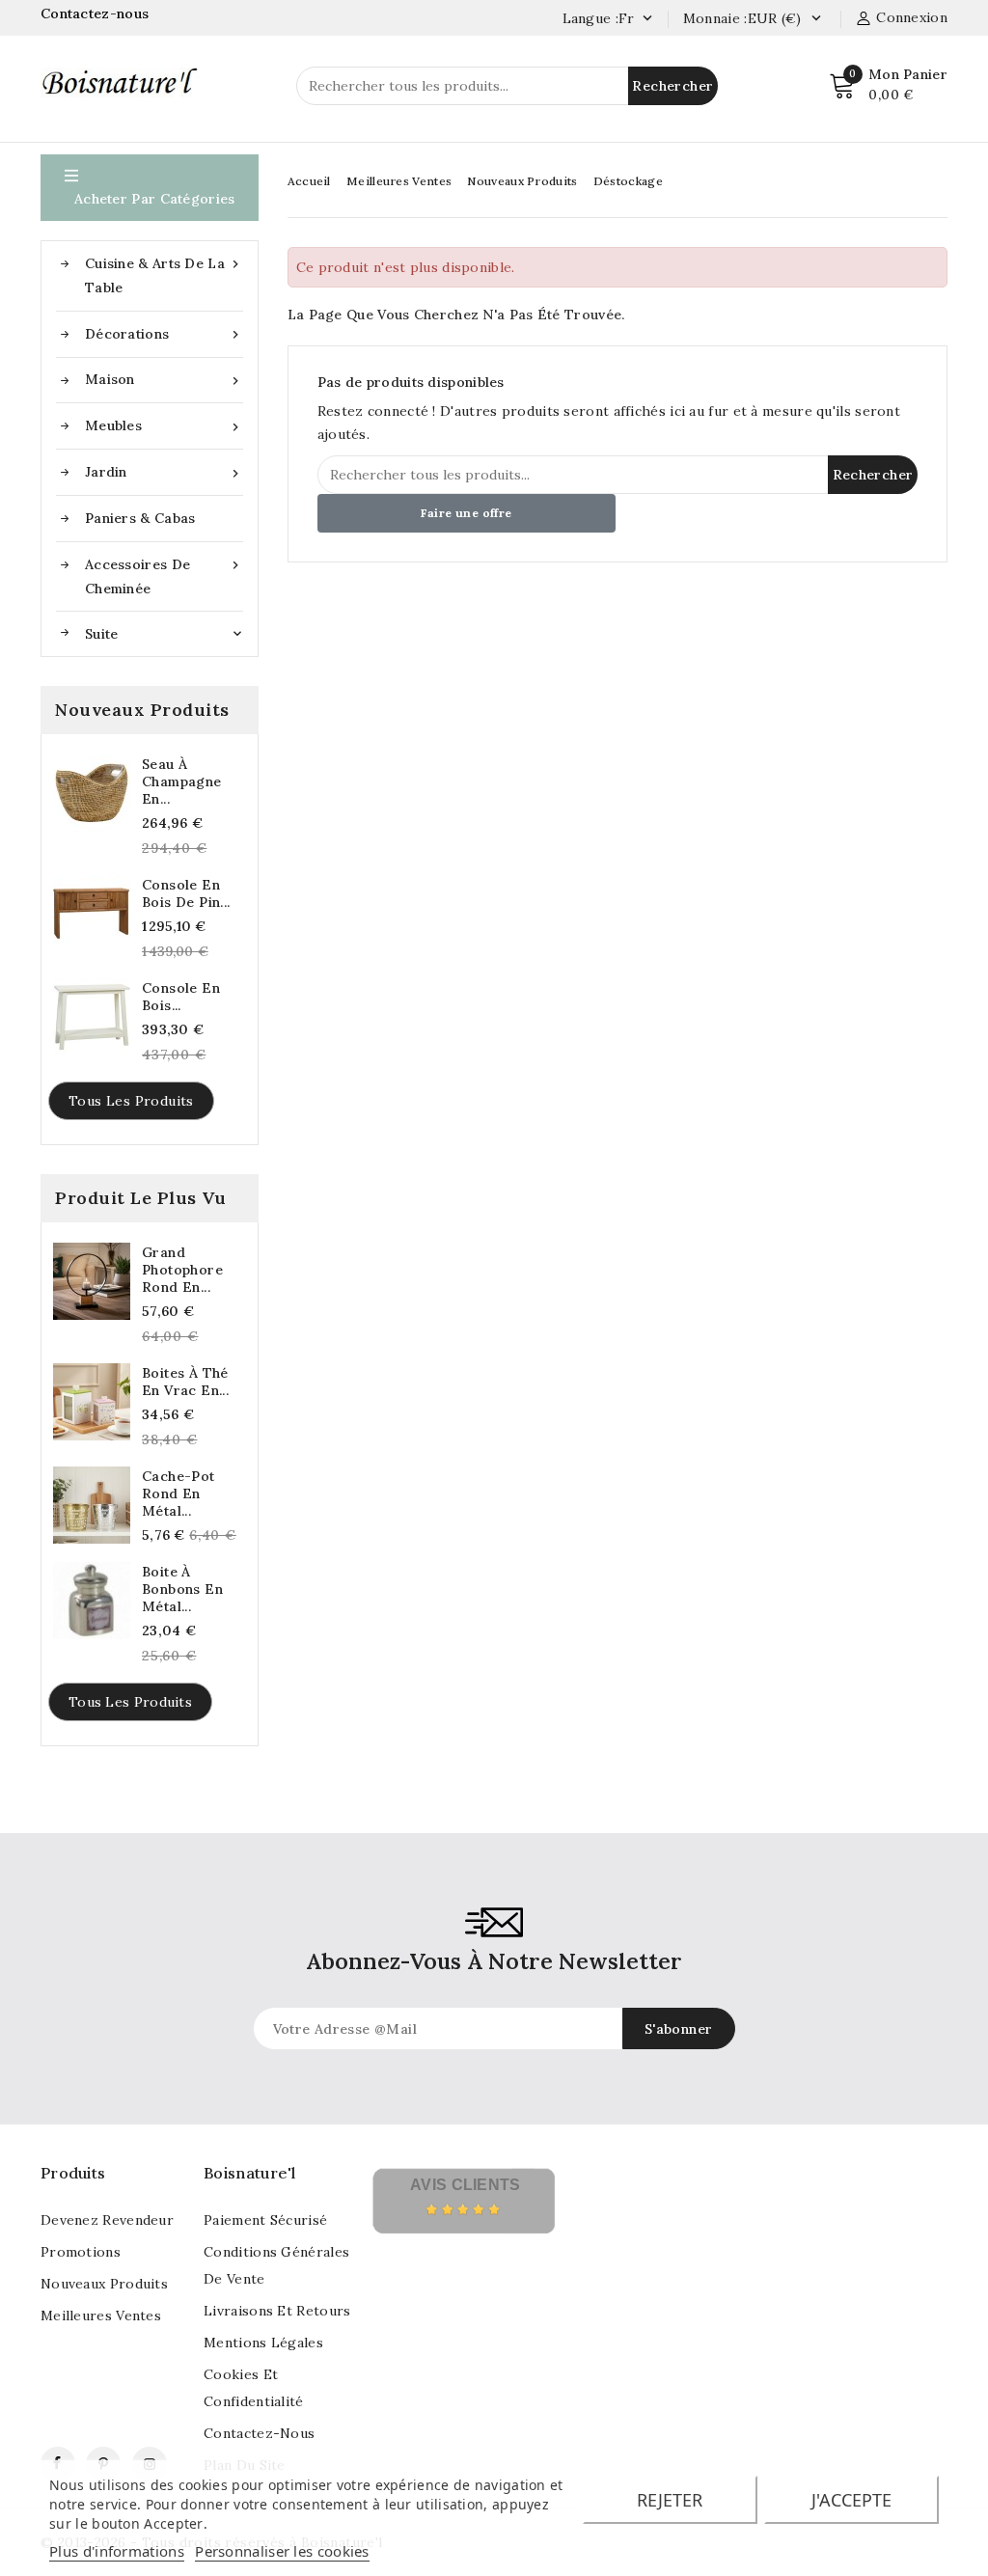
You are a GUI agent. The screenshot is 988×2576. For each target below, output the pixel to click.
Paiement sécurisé (265, 2220)
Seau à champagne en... (182, 781)
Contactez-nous (97, 14)
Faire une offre (467, 513)
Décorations (164, 334)
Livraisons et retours (277, 2311)
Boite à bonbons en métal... (182, 1589)
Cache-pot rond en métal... (178, 1494)
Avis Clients (466, 2185)
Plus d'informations (117, 2551)
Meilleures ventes (101, 2316)
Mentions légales (263, 2343)
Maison (164, 380)
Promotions (81, 2252)
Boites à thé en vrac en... (185, 1382)
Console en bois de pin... (186, 893)
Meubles (164, 426)
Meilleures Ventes (399, 181)
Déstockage (628, 181)
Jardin (164, 472)
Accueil (309, 181)
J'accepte (851, 2500)
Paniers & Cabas (140, 518)
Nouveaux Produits (522, 181)
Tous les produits (131, 1101)
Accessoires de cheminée (164, 576)
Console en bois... (181, 997)
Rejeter (670, 2500)
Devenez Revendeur (107, 2220)
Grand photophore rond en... (182, 1270)
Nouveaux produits (104, 2284)
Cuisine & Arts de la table (164, 275)
